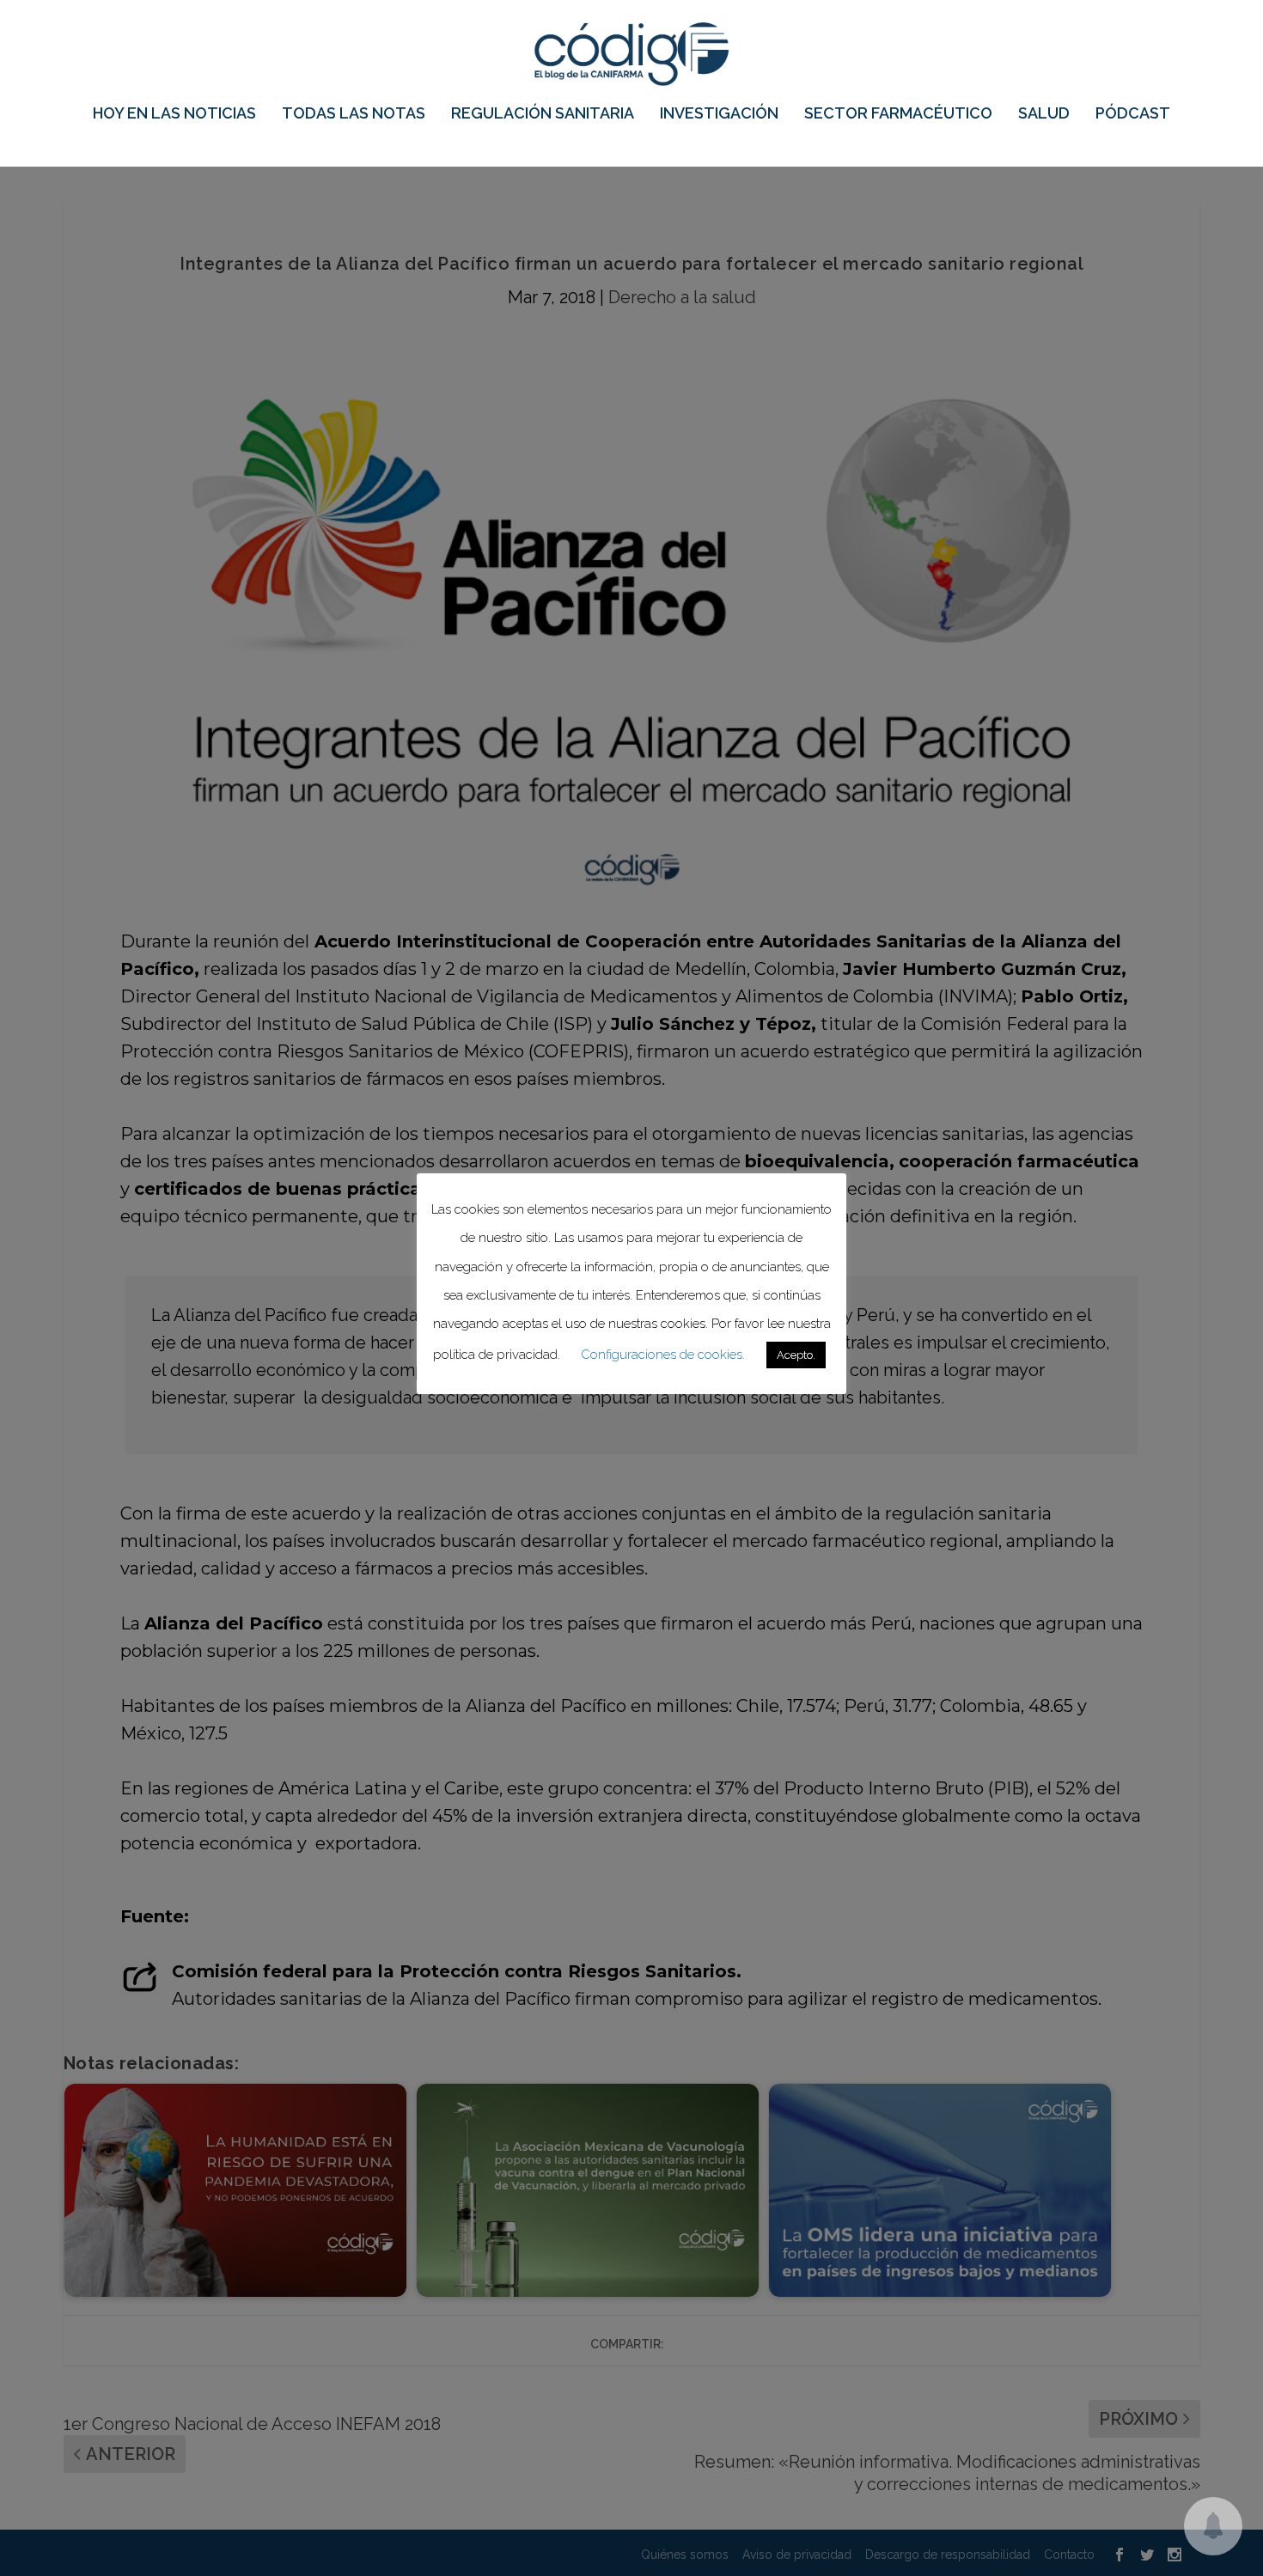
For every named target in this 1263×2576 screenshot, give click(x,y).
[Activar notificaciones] (1213, 2526)
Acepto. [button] (796, 1355)
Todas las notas (354, 114)
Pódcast (1133, 114)
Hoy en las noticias (174, 114)
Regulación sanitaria (543, 114)
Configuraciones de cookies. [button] (663, 1355)
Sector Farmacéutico (898, 114)
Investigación (719, 114)
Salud (1044, 114)
